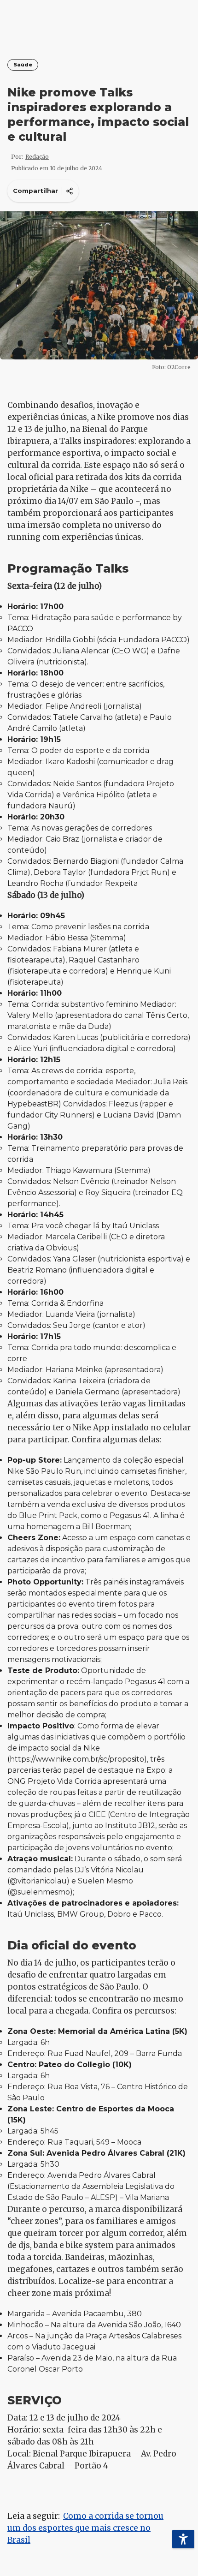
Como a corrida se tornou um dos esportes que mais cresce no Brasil (85, 2528)
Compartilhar (35, 191)
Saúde (23, 65)
